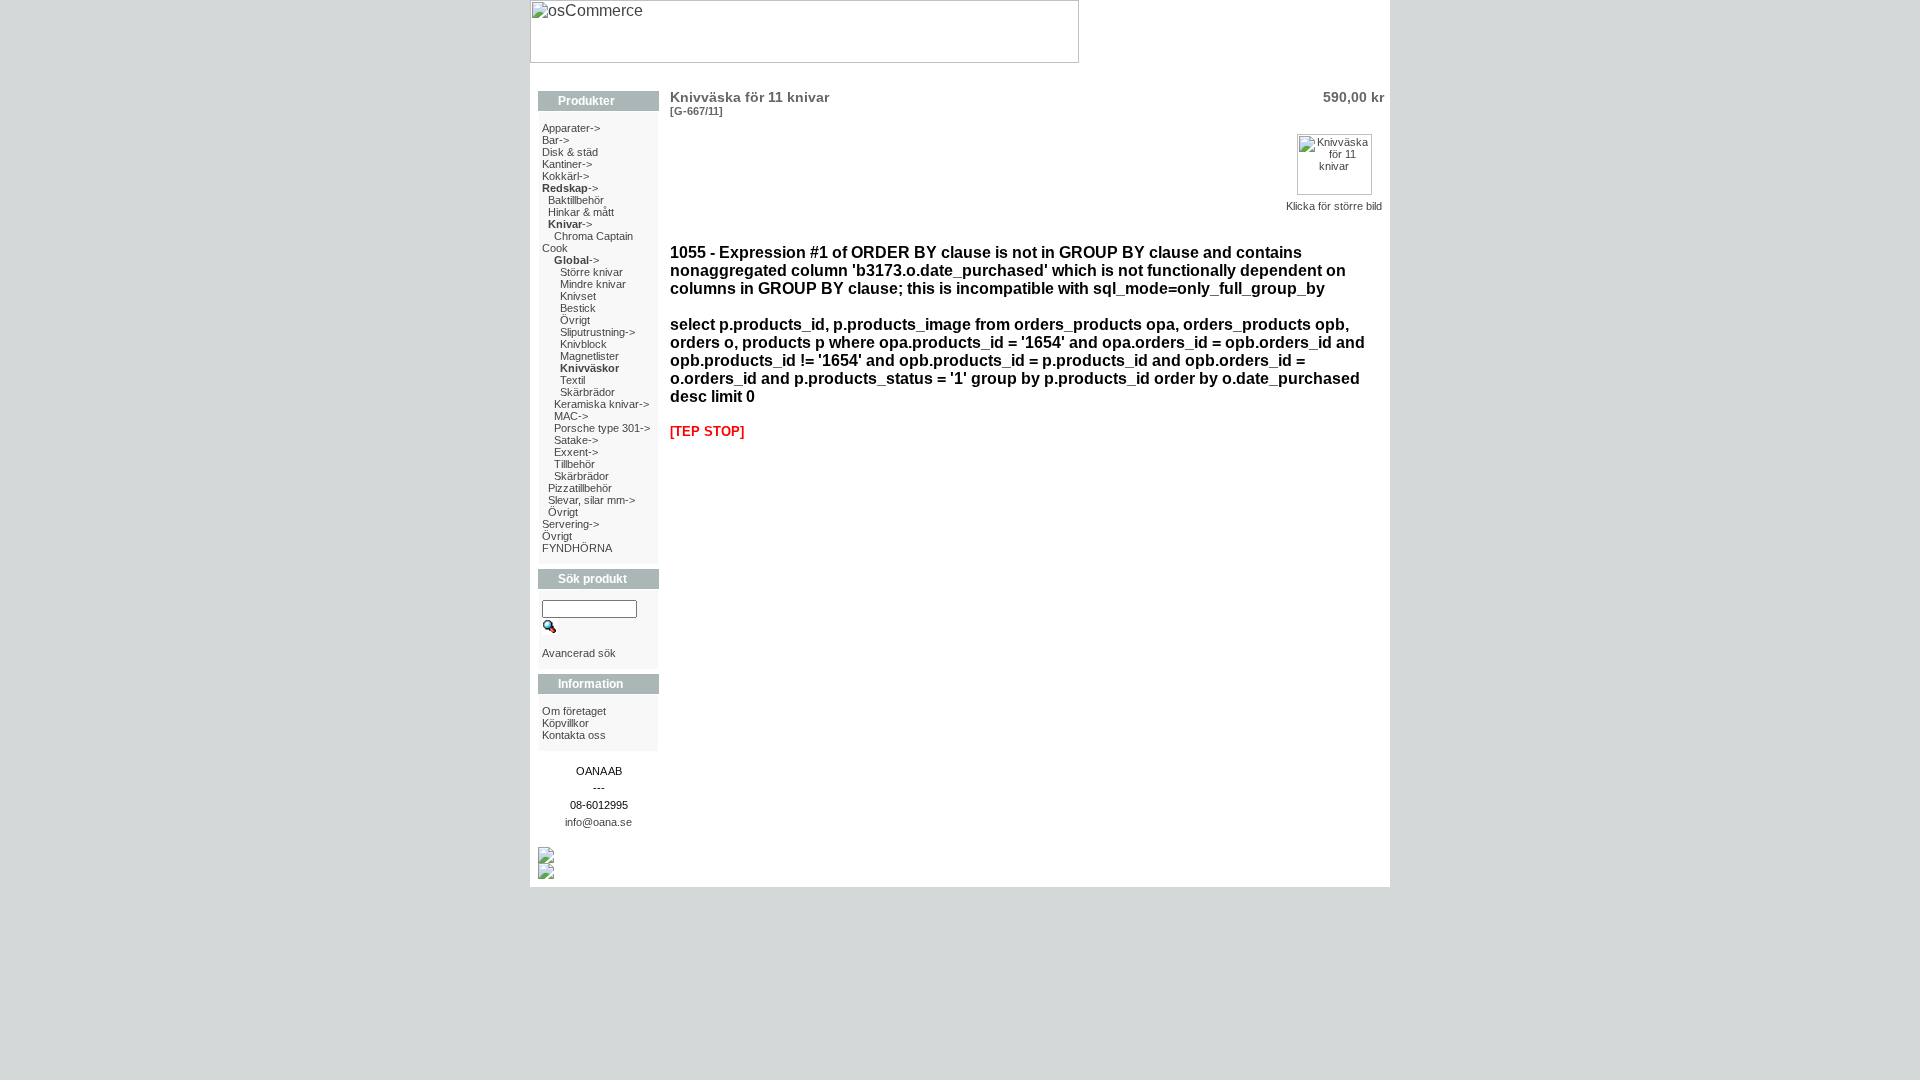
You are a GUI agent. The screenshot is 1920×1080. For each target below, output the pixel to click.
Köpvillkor (565, 723)
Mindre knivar (593, 284)
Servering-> (570, 524)
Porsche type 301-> (602, 428)
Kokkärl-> (565, 176)
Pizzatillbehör (580, 488)
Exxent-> (576, 452)
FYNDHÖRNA (577, 548)
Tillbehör (574, 464)
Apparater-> (571, 128)
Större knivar (591, 272)
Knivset (578, 296)
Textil (572, 380)
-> (570, 188)
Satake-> (576, 440)
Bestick (578, 308)
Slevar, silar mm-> (591, 500)
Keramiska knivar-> (601, 404)
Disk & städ (570, 152)
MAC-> (571, 416)
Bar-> (555, 140)
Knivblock (583, 344)
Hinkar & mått (581, 212)
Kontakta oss (574, 735)
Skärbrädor (587, 392)
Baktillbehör (576, 200)
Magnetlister (589, 356)
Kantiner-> (567, 164)
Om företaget (574, 711)
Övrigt (575, 320)
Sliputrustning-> (597, 332)
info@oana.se (598, 822)
